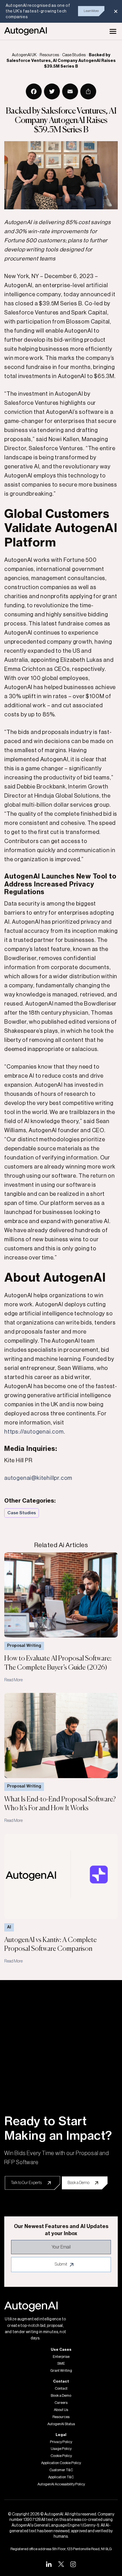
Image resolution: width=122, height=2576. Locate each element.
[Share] (88, 91)
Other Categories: (30, 1501)
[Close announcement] (116, 11)
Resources (61, 2417)
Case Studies (22, 1513)
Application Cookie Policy (61, 2463)
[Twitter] (52, 91)
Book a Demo (61, 2396)
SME (61, 2364)
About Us (61, 2410)
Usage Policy (61, 2449)
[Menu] (113, 31)
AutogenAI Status (61, 2424)
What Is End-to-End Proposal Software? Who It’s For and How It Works (60, 1804)
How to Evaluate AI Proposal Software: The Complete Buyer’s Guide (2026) (58, 1663)
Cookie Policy (61, 2456)
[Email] (70, 91)
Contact (61, 2389)
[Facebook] (34, 91)
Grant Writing (61, 2371)
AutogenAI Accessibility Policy (61, 2484)
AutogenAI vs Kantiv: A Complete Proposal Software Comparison (51, 1944)
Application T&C (61, 2477)
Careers (61, 2403)
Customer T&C (61, 2470)
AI (9, 1927)
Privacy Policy (61, 2442)
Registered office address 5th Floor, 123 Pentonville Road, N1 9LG (61, 2549)
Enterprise (61, 2357)
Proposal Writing (24, 1646)
